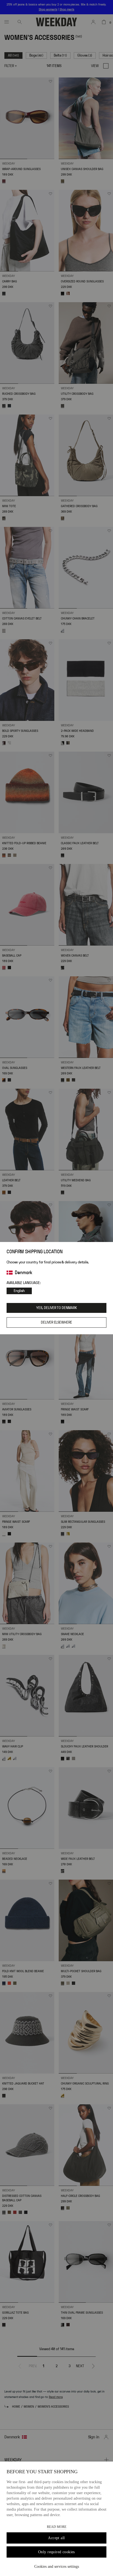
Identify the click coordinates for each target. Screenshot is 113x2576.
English (19, 1291)
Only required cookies (56, 2552)
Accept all (56, 2538)
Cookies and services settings (57, 2567)
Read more (57, 2527)
